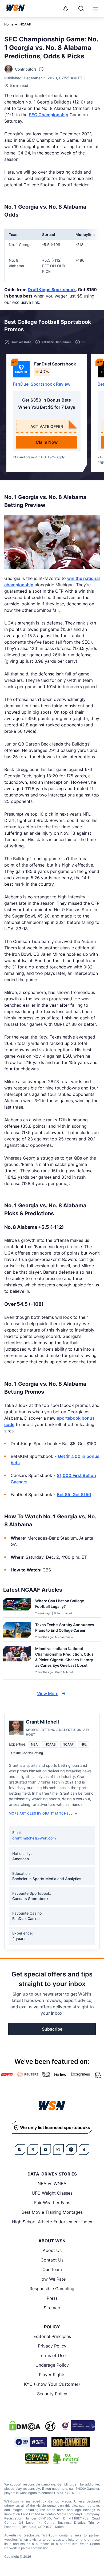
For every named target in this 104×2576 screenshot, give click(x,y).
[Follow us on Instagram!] (58, 2149)
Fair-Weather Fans (52, 2203)
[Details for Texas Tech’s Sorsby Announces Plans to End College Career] (17, 1631)
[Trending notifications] (66, 8)
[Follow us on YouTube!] (46, 2149)
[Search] (81, 8)
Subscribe (52, 2029)
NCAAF (25, 24)
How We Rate (52, 2279)
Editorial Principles (52, 2336)
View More (48, 1694)
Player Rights (52, 2375)
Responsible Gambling (52, 2289)
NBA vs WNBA (52, 2183)
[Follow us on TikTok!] (84, 2149)
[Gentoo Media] (31, 2442)
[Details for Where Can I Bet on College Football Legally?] (17, 1607)
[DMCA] (25, 2426)
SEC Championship (49, 115)
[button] (95, 9)
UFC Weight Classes (52, 2193)
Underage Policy (52, 2365)
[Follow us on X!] (33, 2149)
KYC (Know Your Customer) (52, 2384)
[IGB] (78, 2426)
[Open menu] (95, 8)
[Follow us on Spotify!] (71, 2149)
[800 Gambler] (71, 2442)
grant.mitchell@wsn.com (34, 1838)
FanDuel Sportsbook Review (42, 384)
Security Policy (52, 2394)
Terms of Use (52, 2355)
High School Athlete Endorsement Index (52, 2222)
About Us (52, 2250)
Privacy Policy (52, 2346)
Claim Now (47, 442)
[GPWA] (37, 2458)
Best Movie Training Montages (52, 2212)
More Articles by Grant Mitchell (41, 1813)
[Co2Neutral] (66, 2458)
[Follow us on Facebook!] (20, 2149)
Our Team (52, 2269)
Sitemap (52, 2308)
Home (9, 24)
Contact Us (52, 2260)
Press (52, 2298)
